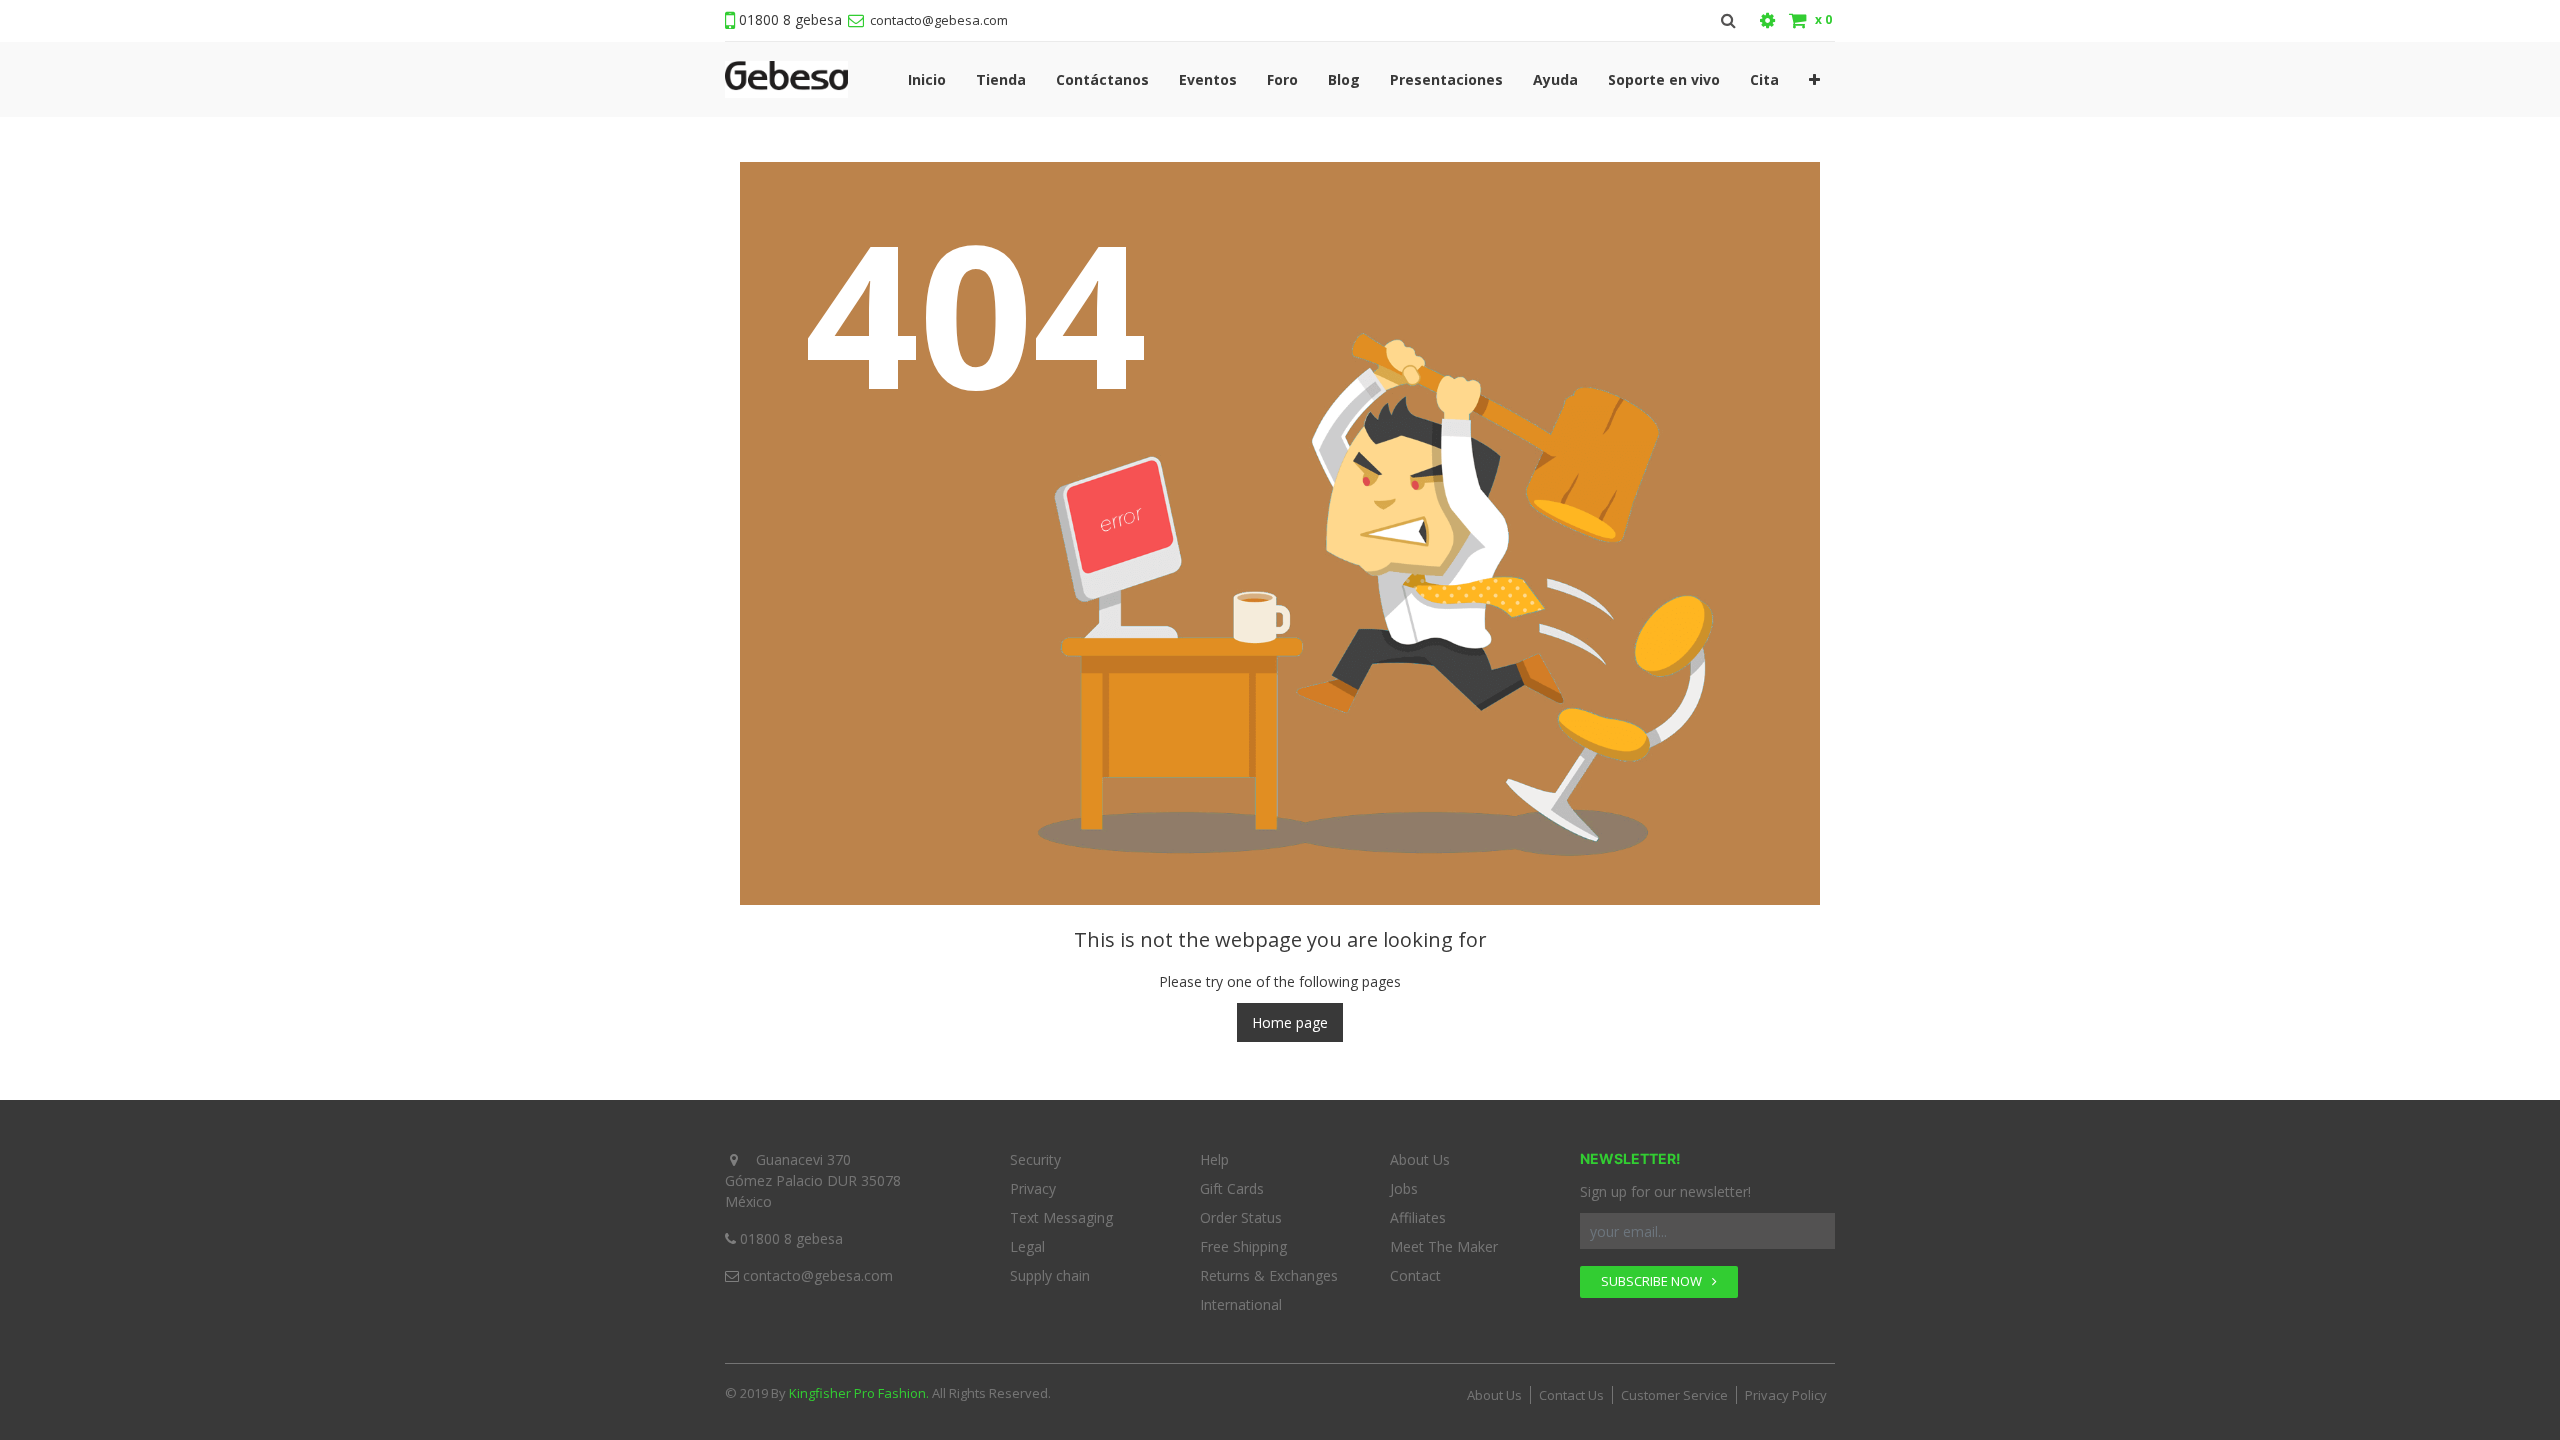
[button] (1814, 79)
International (1241, 1304)
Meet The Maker (1444, 1246)
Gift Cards (1232, 1188)
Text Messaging (1061, 1217)
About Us (1420, 1159)
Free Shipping (1243, 1246)
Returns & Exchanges (1269, 1275)
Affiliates (1418, 1217)
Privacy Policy (1786, 1395)
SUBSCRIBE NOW (1653, 1281)
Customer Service (1674, 1395)
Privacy (1033, 1188)
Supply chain (1050, 1275)
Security (1035, 1159)
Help (1214, 1159)
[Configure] (1767, 20)
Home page (1290, 1022)
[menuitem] (927, 79)
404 (976, 311)
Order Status (1241, 1217)
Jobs (1404, 1188)
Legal (1027, 1246)
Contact (1415, 1275)
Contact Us (1571, 1395)
